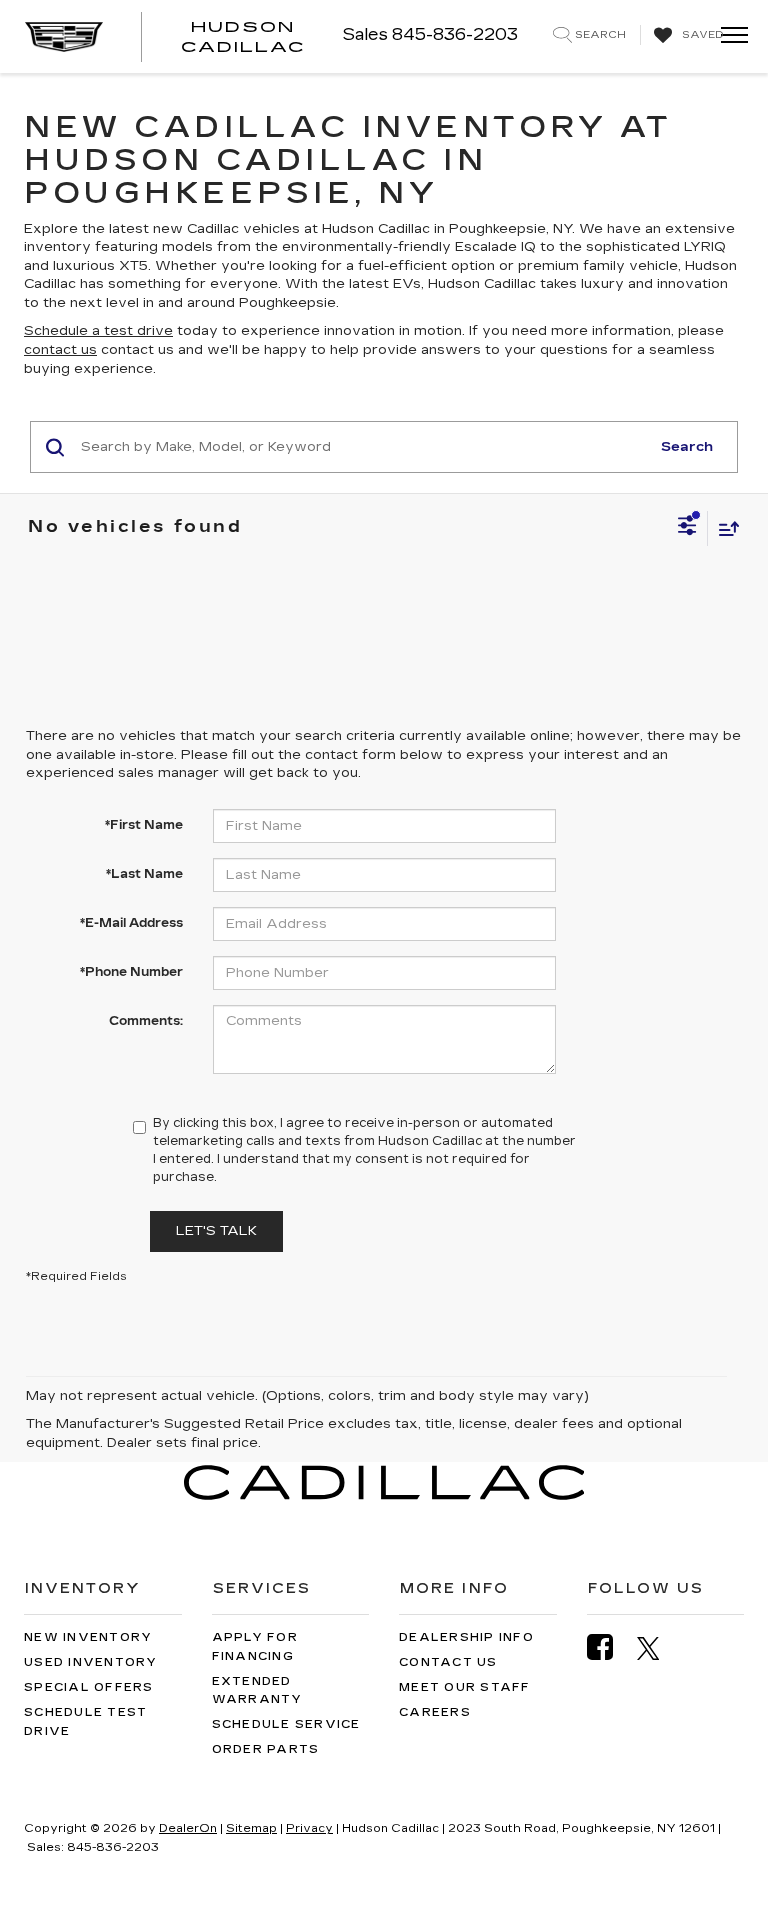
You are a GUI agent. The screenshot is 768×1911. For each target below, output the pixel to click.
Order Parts (266, 1749)
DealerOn (188, 1828)
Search (687, 447)
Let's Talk (216, 1231)
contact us (60, 350)
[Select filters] (687, 528)
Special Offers (89, 1687)
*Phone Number (131, 972)
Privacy (309, 1828)
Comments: (146, 1021)
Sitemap (251, 1828)
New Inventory (88, 1637)
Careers (435, 1712)
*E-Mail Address (131, 923)
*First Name (144, 825)
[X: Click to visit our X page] (658, 1648)
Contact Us (448, 1662)
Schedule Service (286, 1724)
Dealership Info (466, 1637)
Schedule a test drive (98, 331)
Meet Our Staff (465, 1687)
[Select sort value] (724, 528)
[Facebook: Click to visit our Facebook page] (610, 1647)
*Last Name (144, 874)
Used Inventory (91, 1662)
